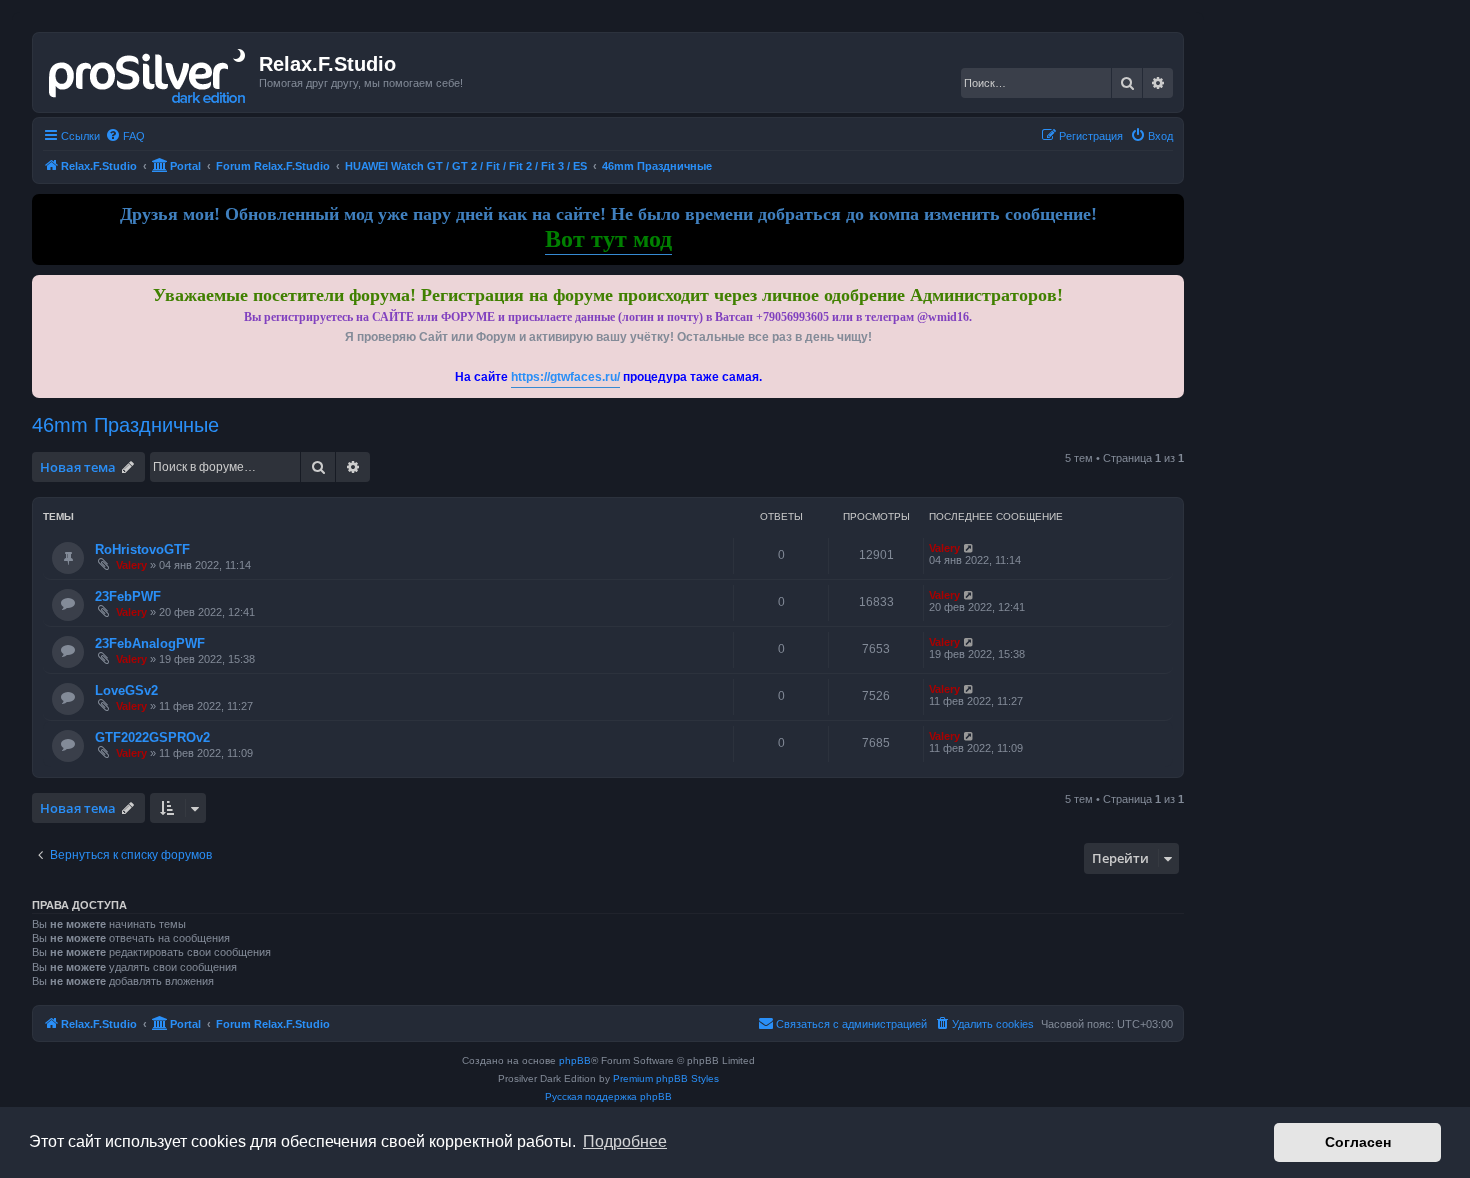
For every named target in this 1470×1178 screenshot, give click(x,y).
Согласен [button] (1358, 1142)
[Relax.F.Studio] (148, 72)
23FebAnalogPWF (150, 643)
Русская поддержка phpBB (608, 1096)
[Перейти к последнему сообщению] (969, 548)
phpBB (575, 1060)
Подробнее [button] (625, 1141)
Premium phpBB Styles (666, 1078)
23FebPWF (128, 596)
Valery (131, 565)
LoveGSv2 (126, 690)
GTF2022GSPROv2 (152, 737)
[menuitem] (125, 136)
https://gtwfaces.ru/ (565, 377)
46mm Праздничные (125, 425)
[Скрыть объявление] (1171, 286)
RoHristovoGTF (142, 549)
